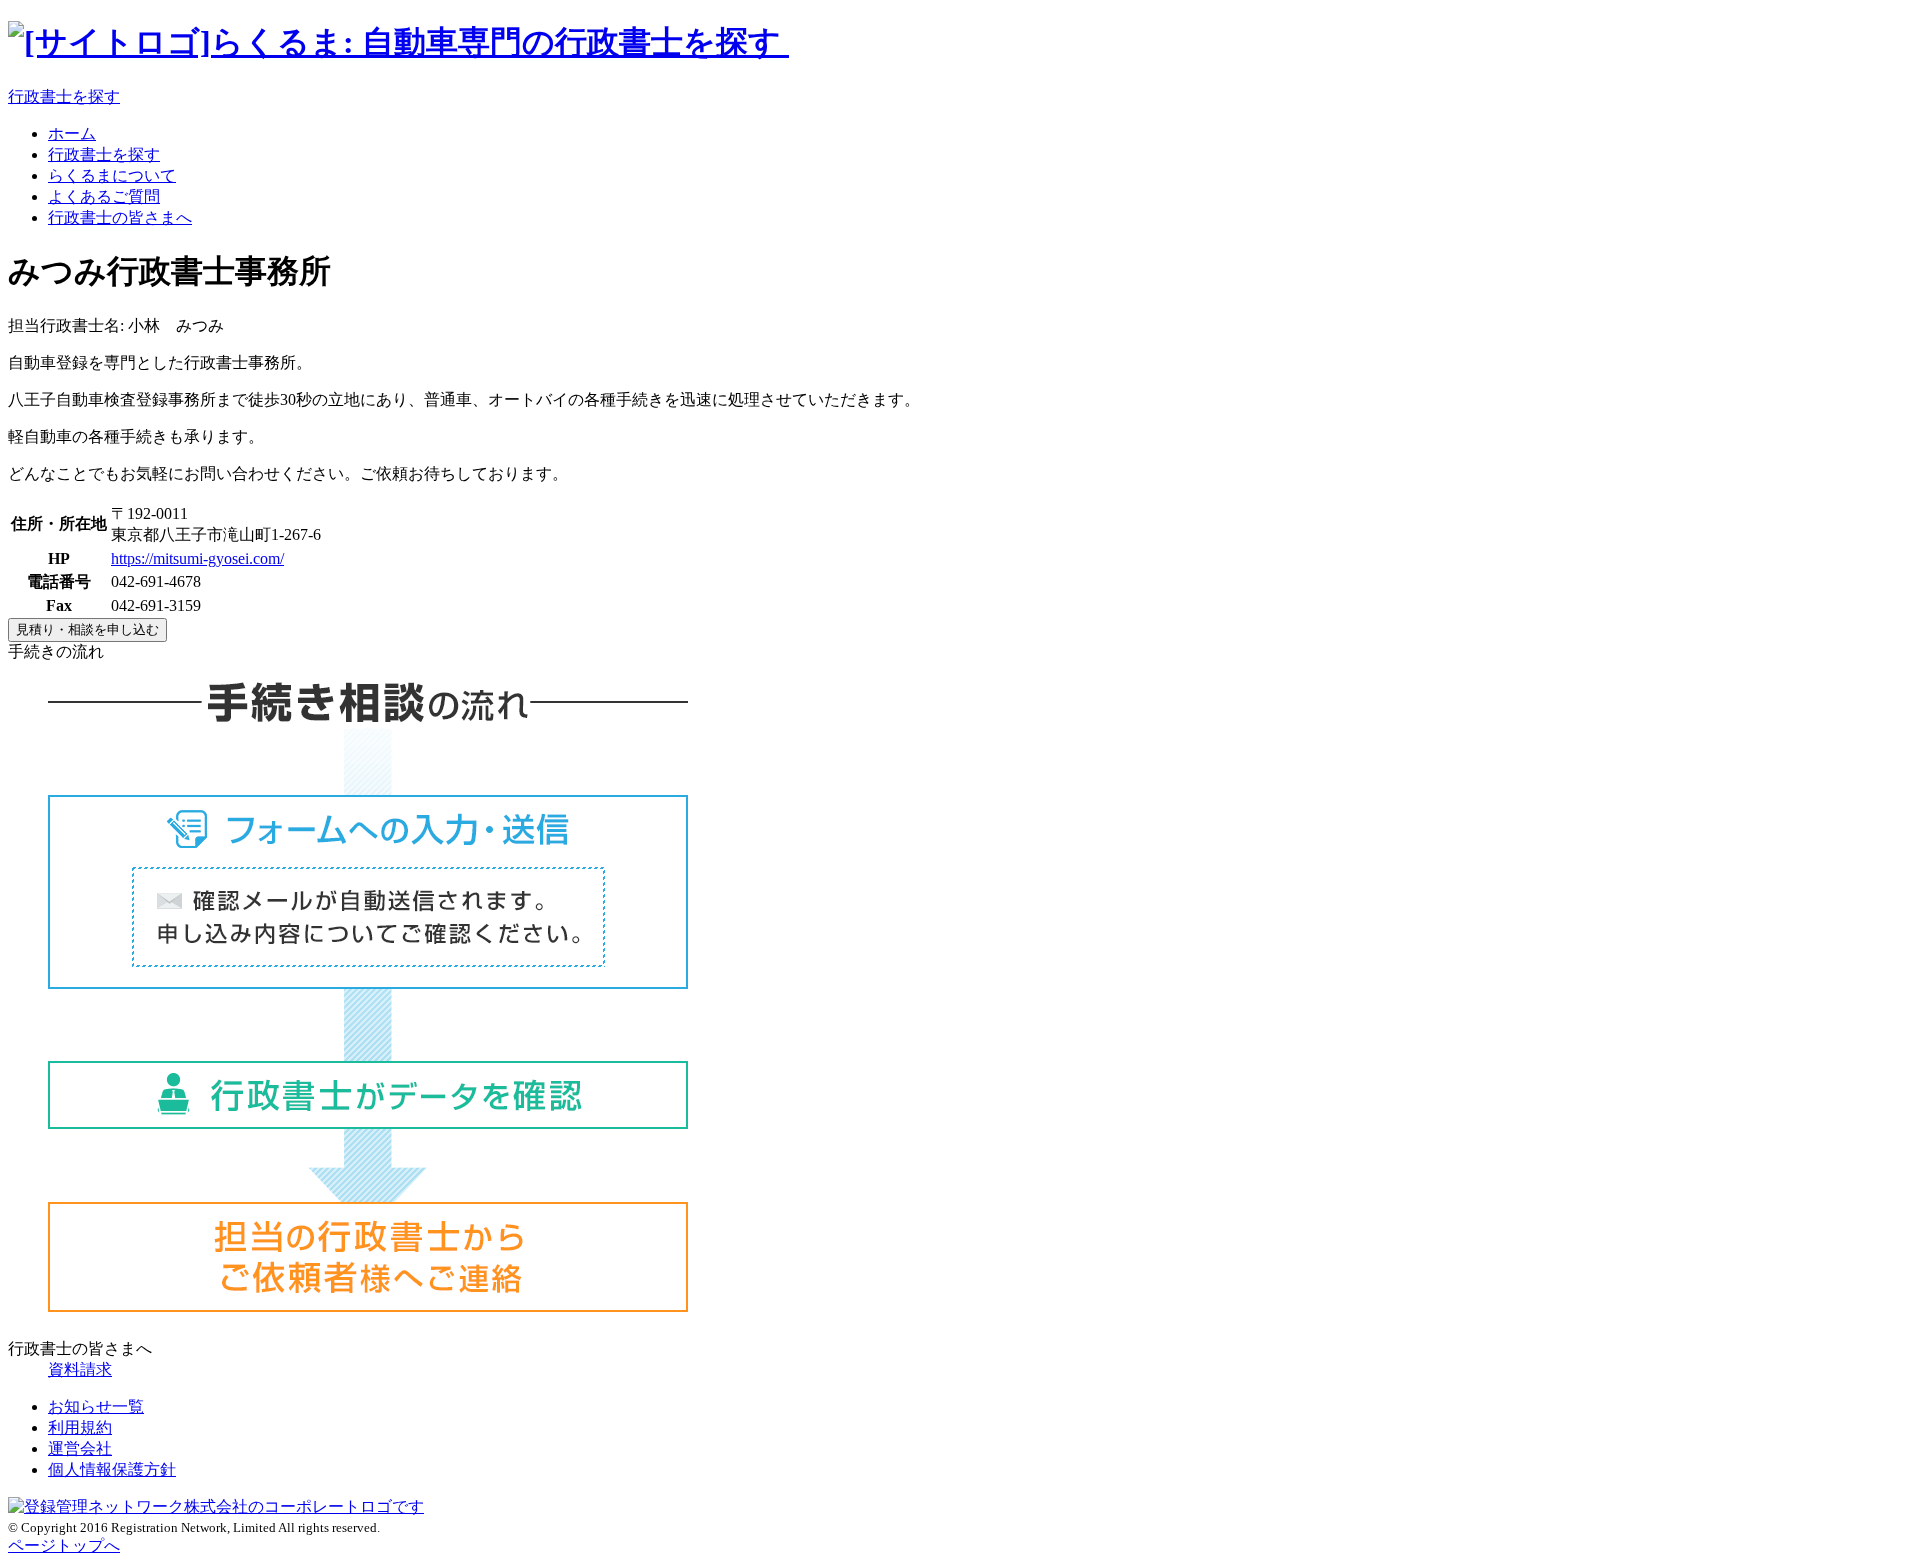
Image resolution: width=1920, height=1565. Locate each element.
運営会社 (80, 1448)
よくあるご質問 (104, 196)
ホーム (72, 133)
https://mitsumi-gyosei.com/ (197, 558)
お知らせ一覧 (96, 1406)
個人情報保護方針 (112, 1469)
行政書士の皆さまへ (120, 217)
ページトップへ (64, 1545)
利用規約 (80, 1427)
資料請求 (80, 1369)
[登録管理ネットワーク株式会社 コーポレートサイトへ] (216, 1506)
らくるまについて (112, 175)
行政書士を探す (64, 96)
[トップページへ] (398, 42)
